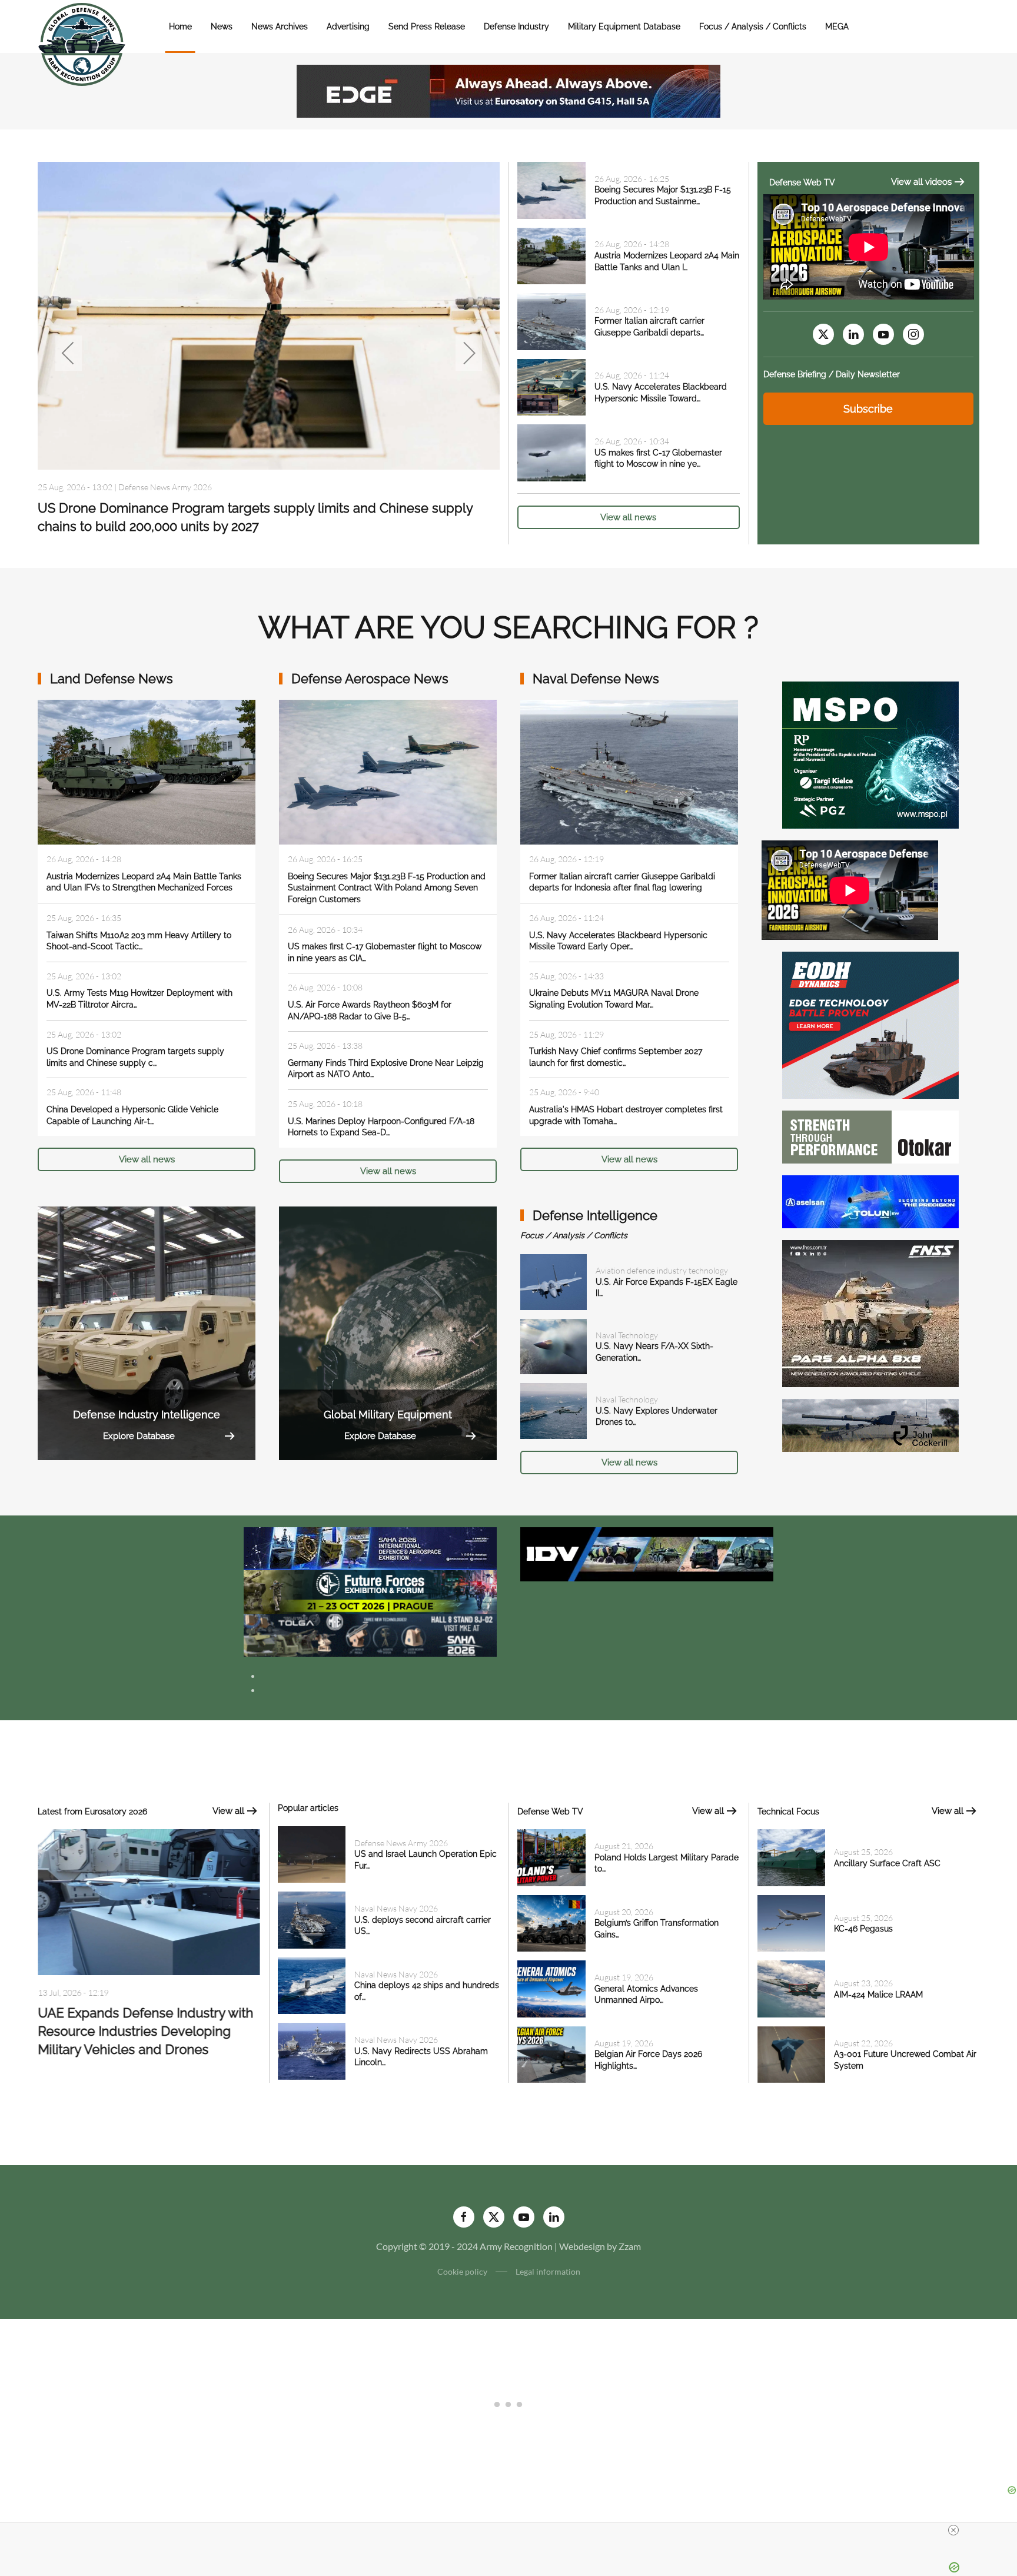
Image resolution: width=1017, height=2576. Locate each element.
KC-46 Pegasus (863, 1929)
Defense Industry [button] (516, 26)
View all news (628, 517)
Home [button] (180, 26)
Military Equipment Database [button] (624, 26)
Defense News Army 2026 (401, 1843)
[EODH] (870, 1024)
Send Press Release (427, 26)
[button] (69, 353)
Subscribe (868, 409)
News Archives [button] (280, 26)
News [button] (222, 26)
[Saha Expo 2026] (370, 1548)
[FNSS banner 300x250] (870, 1312)
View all (228, 1811)
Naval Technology (627, 1335)
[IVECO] (647, 1553)
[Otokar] (870, 1136)
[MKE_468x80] (370, 1634)
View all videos (921, 182)
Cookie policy (462, 2271)
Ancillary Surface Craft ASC (887, 1863)
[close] (953, 2530)
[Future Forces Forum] (370, 1591)
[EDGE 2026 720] (508, 90)
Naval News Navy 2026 (155, 487)
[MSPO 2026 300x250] (870, 754)
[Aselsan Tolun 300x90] (870, 1200)
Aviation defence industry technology (662, 1270)
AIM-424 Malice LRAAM (878, 1995)
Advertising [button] (348, 26)
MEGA (837, 26)
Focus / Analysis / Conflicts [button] (753, 26)
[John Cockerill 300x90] (870, 1424)
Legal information (548, 2271)
